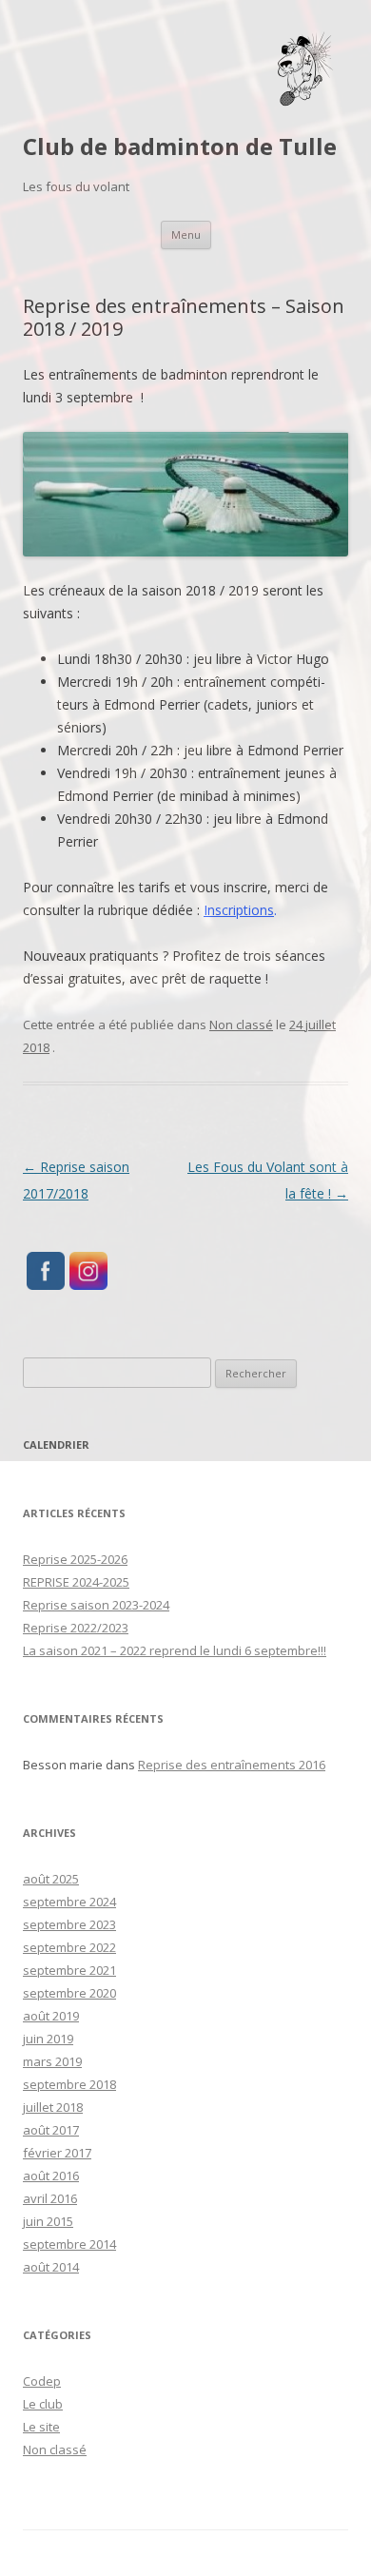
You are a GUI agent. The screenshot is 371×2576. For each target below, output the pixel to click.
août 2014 (51, 2267)
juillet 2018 (53, 2107)
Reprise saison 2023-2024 (96, 1605)
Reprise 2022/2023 (76, 1628)
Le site (41, 2427)
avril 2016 (50, 2198)
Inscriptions (239, 910)
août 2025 (51, 1879)
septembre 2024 (69, 1902)
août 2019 (51, 2016)
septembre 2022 (69, 1947)
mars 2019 (52, 2061)
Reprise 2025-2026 (75, 1559)
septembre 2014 (69, 2244)
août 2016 (51, 2176)
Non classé (241, 1025)
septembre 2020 (69, 1993)
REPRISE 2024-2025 (76, 1582)
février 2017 (57, 2153)
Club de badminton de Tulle (180, 147)
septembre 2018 (69, 2084)
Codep (42, 2381)
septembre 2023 (69, 1924)
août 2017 (51, 2130)
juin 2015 (48, 2221)
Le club (43, 2404)
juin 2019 (48, 2039)
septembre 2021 (69, 1970)
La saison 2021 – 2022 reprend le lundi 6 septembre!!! (175, 1650)
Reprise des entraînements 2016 (232, 1765)
